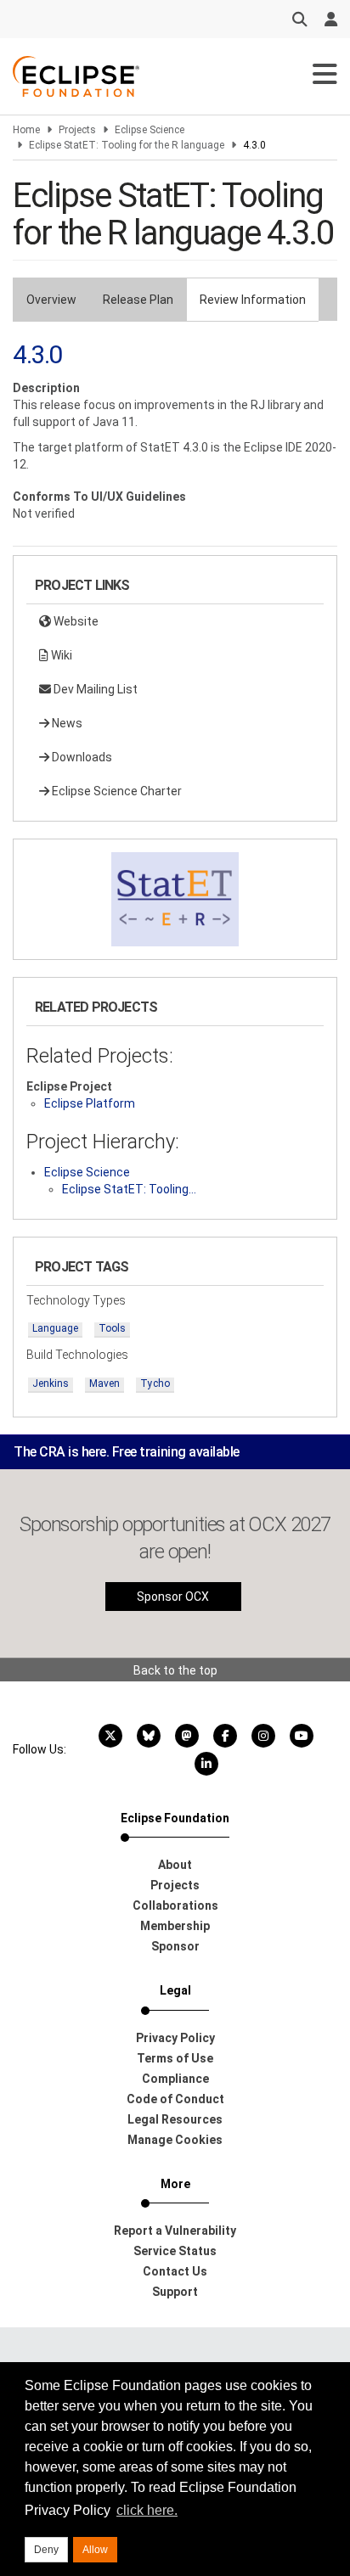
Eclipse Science (150, 130)
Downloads (81, 757)
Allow (95, 2550)
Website (75, 621)
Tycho (155, 1383)
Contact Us (175, 2271)
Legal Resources (175, 2119)
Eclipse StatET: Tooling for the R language (127, 145)
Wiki (60, 655)
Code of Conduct (175, 2099)
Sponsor (175, 1946)
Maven (104, 1383)
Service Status (175, 2251)
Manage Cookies (175, 2140)
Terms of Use (175, 2058)
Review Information (253, 300)
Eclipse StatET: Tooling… (129, 1189)
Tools (112, 1328)
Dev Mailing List (94, 689)
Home (26, 130)
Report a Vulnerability (175, 2231)
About (175, 1865)
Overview (51, 300)
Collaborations (175, 1905)
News (66, 723)
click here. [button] (147, 2510)
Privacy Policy (175, 2038)
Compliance (175, 2079)
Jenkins (51, 1383)
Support (175, 2292)
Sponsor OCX (173, 1597)
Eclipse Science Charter (116, 791)
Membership (175, 1926)
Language (55, 1328)
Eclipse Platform (90, 1103)
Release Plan (138, 300)
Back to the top (175, 1670)
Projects (77, 130)
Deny (46, 2550)
